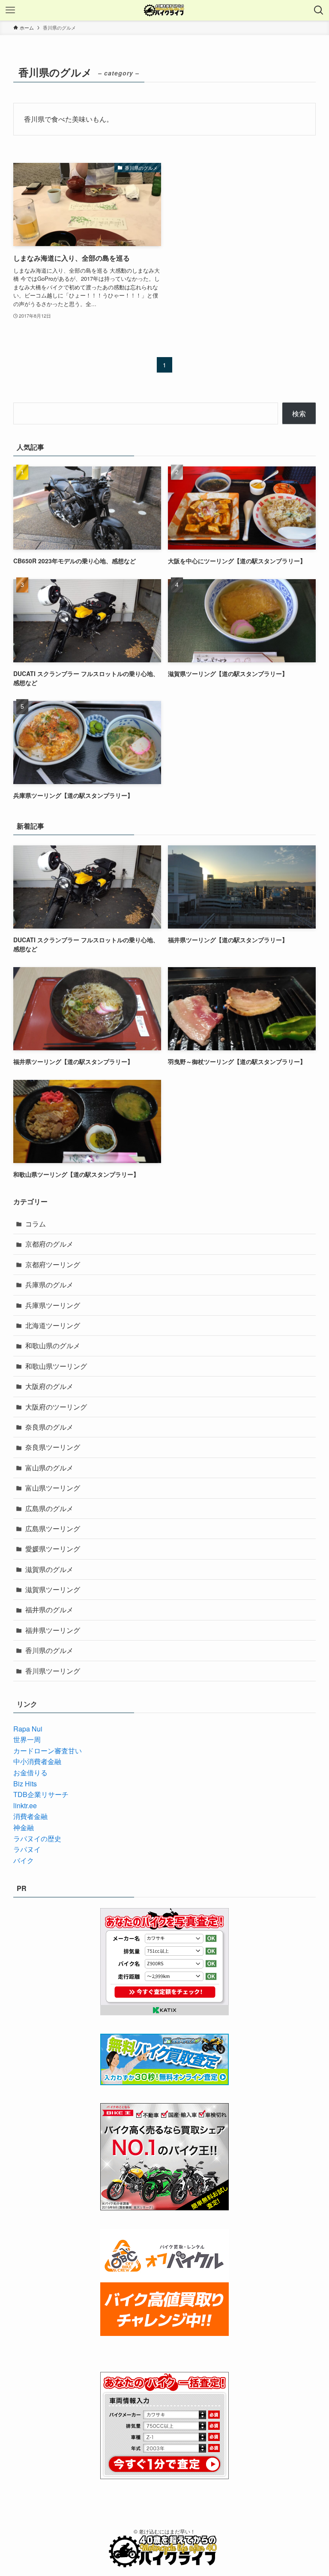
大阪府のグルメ (49, 1386)
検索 (299, 413)
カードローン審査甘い (48, 1751)
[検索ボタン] (319, 10)
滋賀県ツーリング (53, 1589)
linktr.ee (25, 1805)
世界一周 (27, 1739)
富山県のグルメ (49, 1468)
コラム (36, 1224)
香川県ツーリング (53, 1671)
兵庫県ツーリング (53, 1305)
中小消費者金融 (37, 1761)
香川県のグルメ (49, 1650)
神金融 (24, 1827)
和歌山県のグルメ (53, 1345)
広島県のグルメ (49, 1508)
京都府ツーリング (53, 1264)
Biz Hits (25, 1784)
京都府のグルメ (49, 1244)
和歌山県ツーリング (56, 1366)
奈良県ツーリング (53, 1447)
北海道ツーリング (53, 1325)
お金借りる (30, 1772)
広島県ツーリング (53, 1528)
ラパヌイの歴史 (37, 1838)
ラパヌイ (27, 1849)
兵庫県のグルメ (49, 1285)
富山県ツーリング (53, 1488)
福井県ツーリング (53, 1630)
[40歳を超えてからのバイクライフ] (164, 10)
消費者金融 (30, 1816)
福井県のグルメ (49, 1610)
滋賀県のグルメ (49, 1569)
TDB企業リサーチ (41, 1794)
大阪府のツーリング (56, 1407)
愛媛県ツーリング (53, 1549)
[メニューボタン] (10, 10)
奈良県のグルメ (49, 1427)
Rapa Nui (28, 1729)
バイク (24, 1860)
